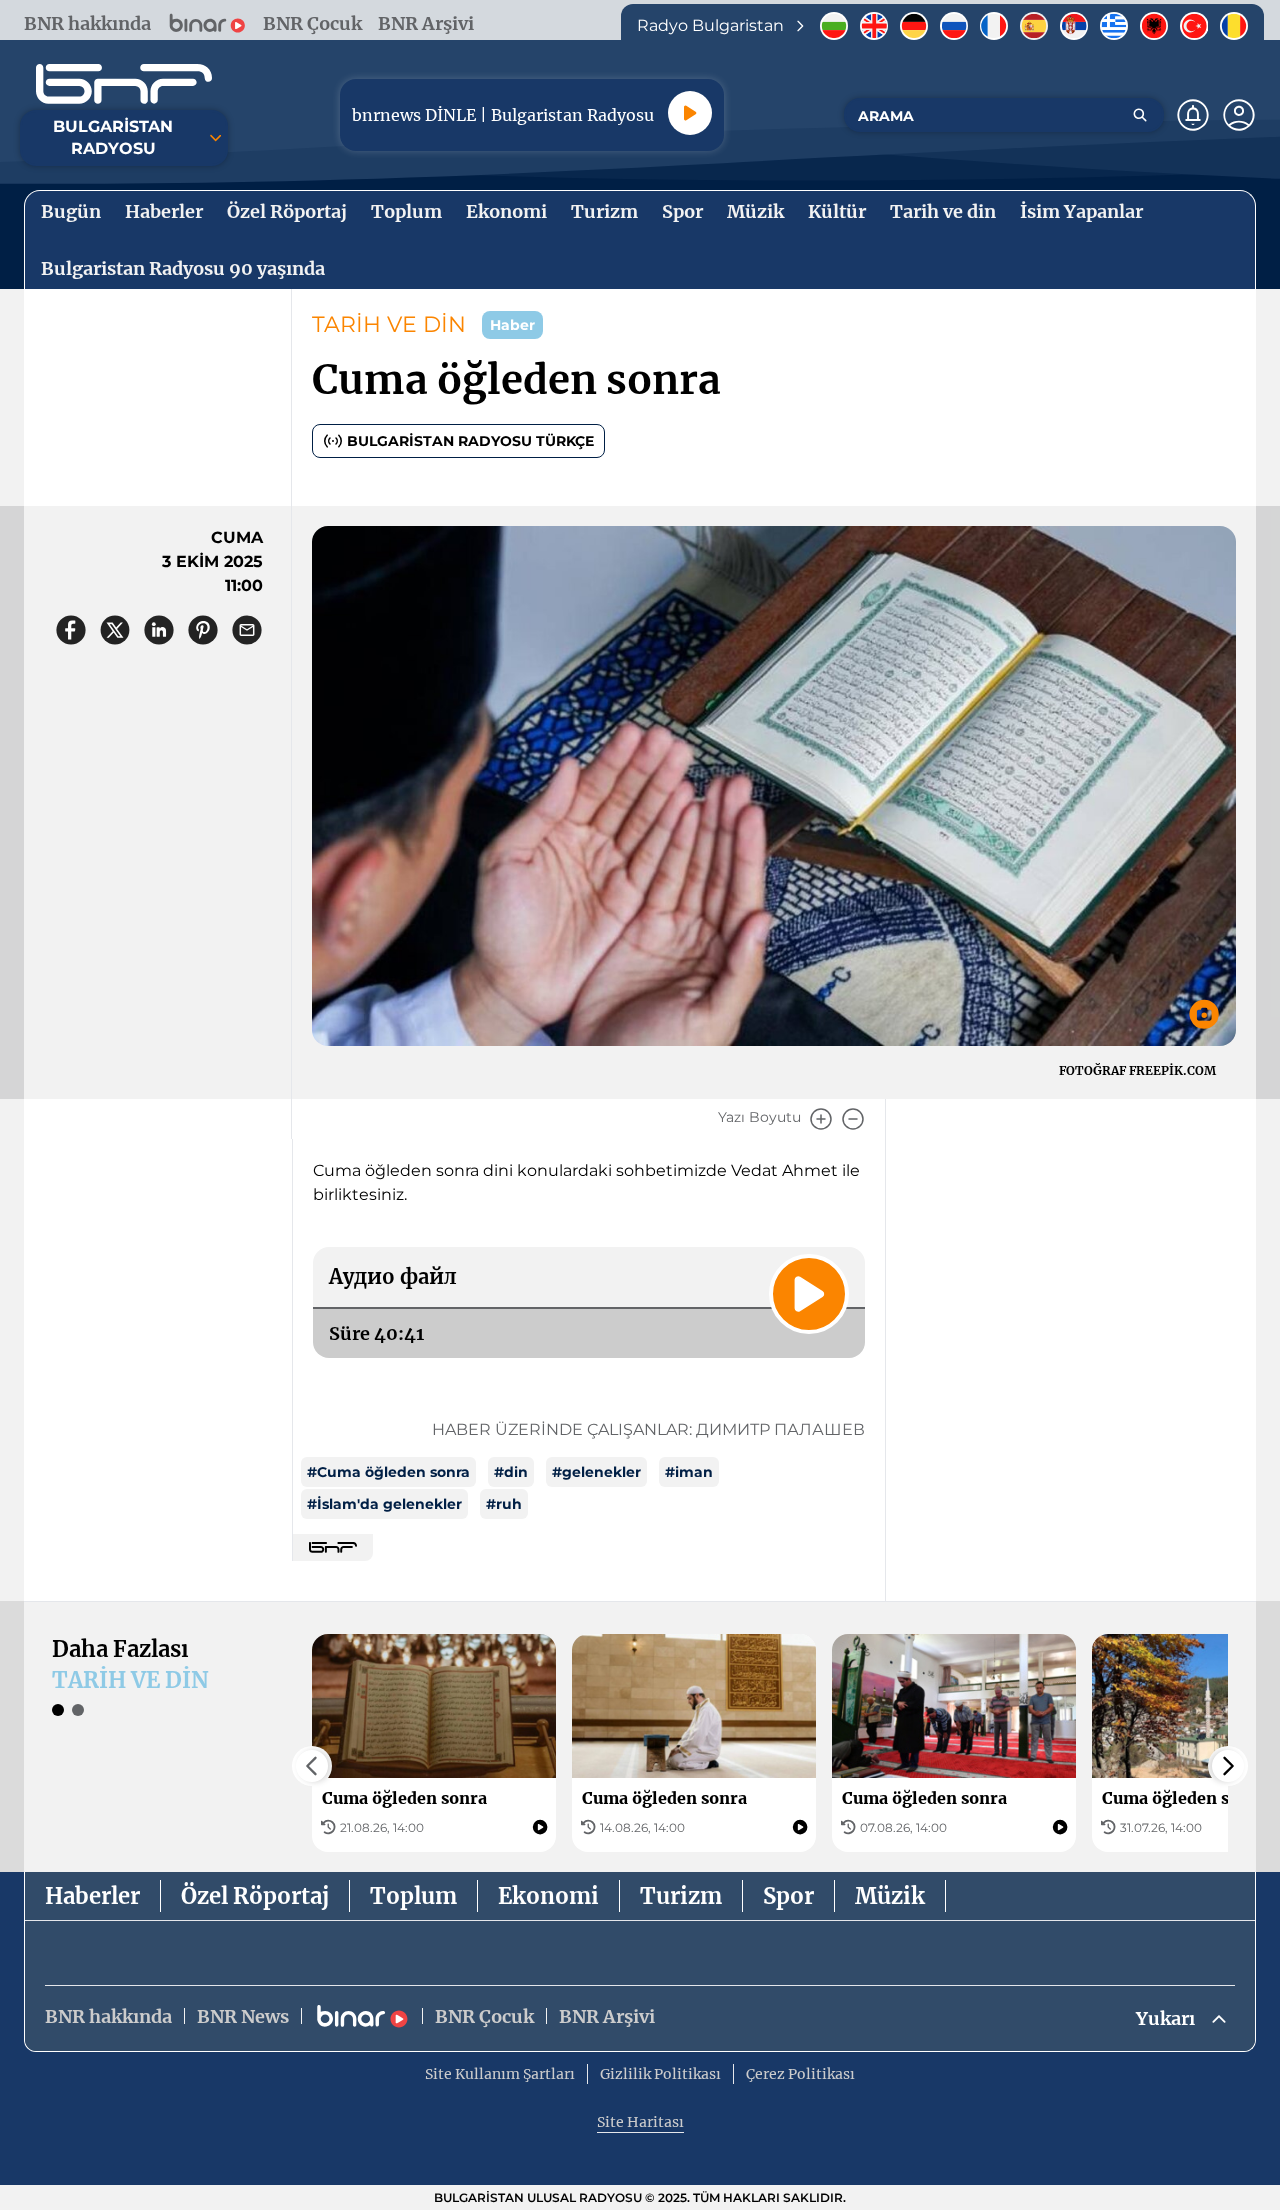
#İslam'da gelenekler (384, 1504)
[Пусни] (690, 113)
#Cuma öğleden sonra (388, 1472)
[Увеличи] (821, 1119)
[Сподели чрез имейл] (247, 630)
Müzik (890, 1896)
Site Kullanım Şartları (500, 2074)
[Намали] (853, 1119)
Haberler (92, 1896)
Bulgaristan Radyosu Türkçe (470, 441)
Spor (788, 1896)
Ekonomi (548, 1896)
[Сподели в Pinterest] (203, 630)
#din (511, 1472)
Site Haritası (640, 2122)
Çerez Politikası (800, 2074)
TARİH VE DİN (389, 324)
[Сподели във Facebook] (71, 630)
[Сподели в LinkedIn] (159, 630)
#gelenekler (596, 1472)
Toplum (413, 1896)
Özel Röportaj (255, 1896)
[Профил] (1239, 115)
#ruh (504, 1504)
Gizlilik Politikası (660, 2074)
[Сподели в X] (115, 630)
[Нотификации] (1193, 115)
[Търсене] (1140, 115)
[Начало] (124, 84)
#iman (689, 1472)
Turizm (681, 1896)
